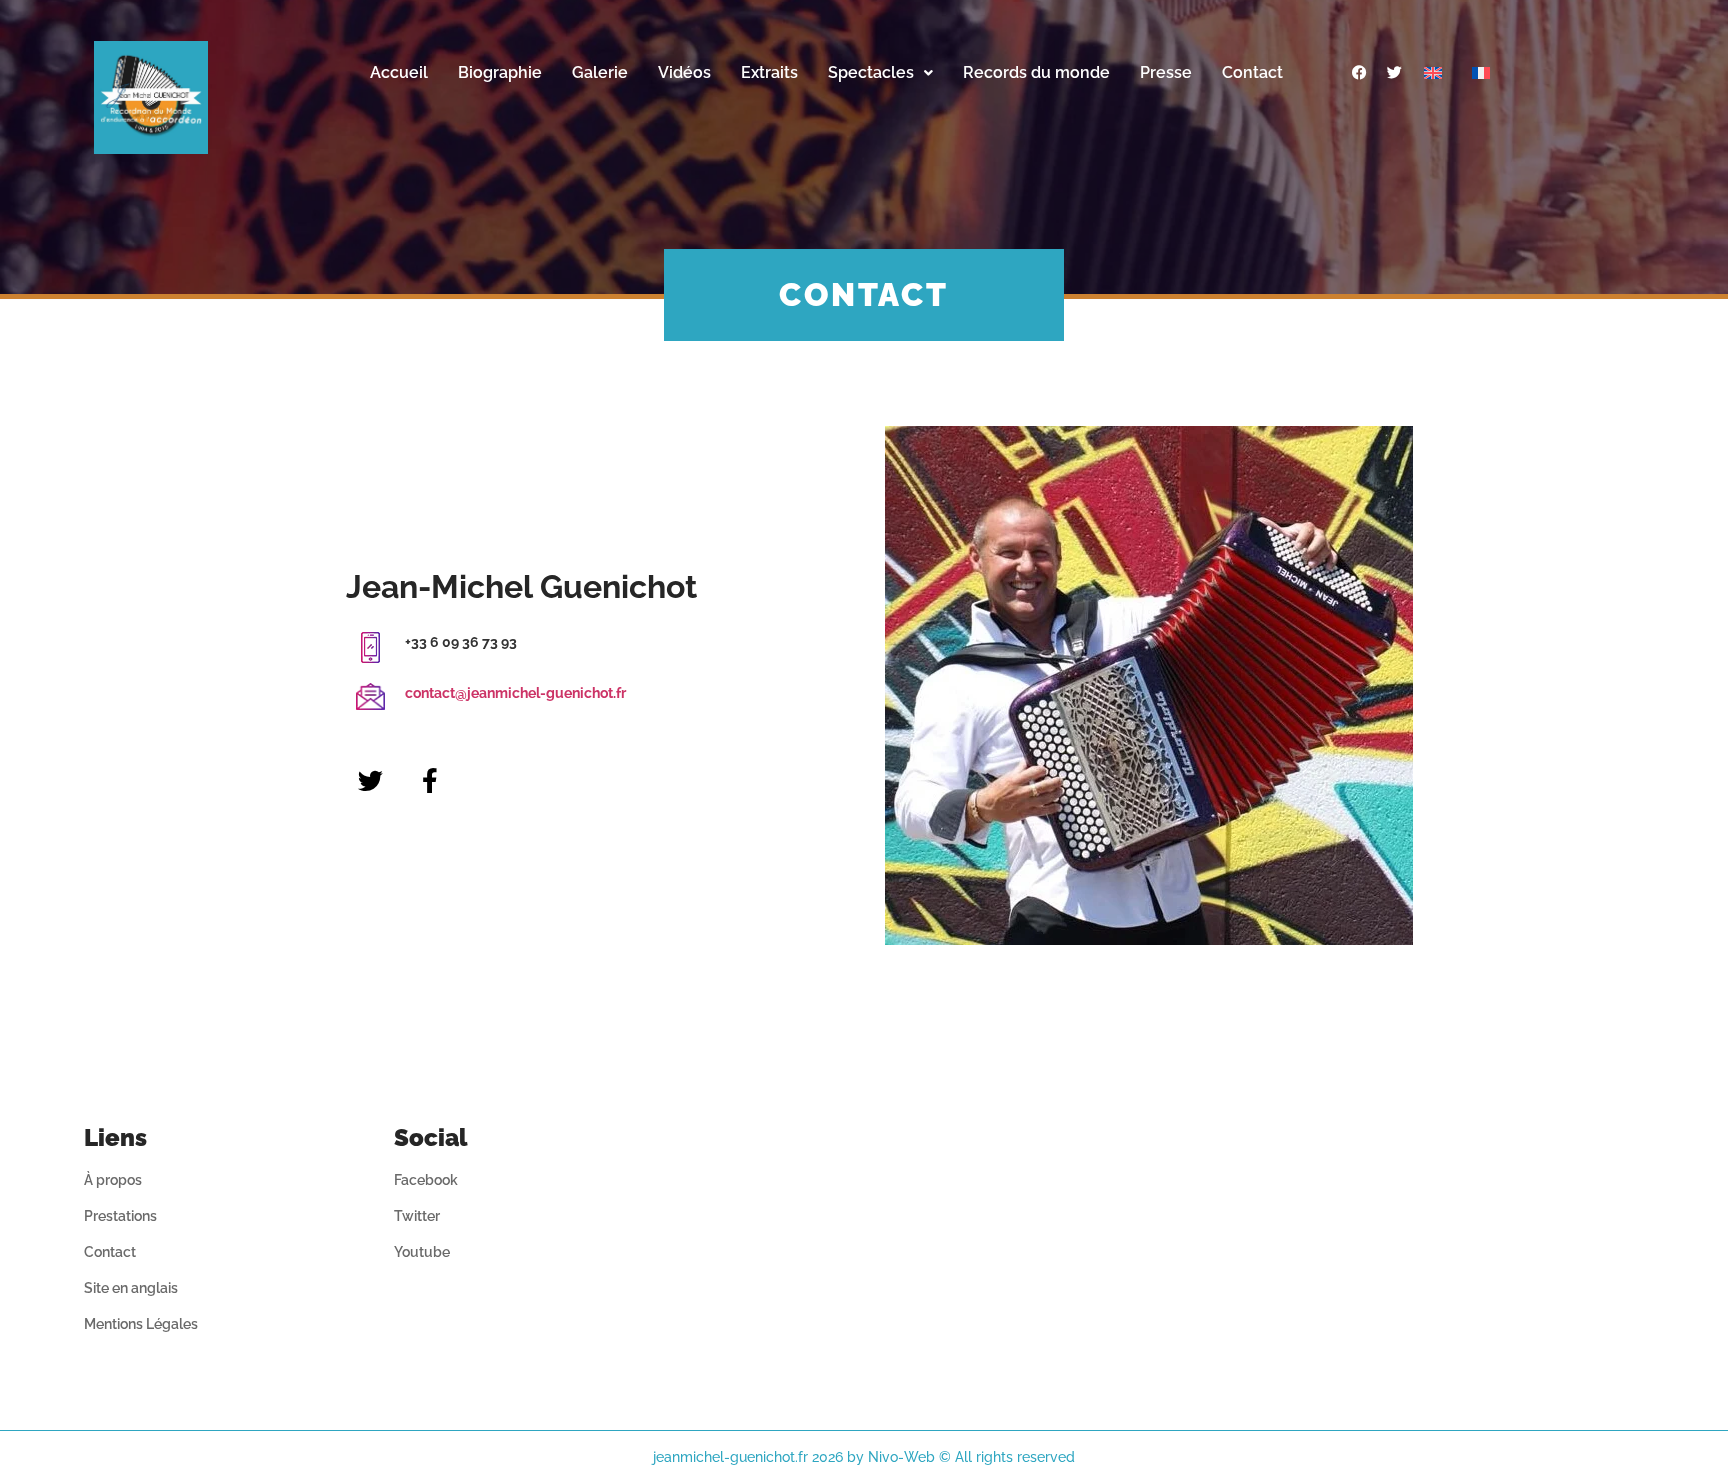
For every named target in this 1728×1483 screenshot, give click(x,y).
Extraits (769, 72)
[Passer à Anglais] (1433, 73)
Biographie (500, 72)
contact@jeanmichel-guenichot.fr (515, 693)
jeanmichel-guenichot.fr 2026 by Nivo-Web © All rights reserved (864, 1457)
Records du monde (1036, 72)
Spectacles (871, 72)
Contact (1252, 72)
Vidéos (684, 72)
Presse (1166, 72)
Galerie (600, 72)
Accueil (399, 72)
